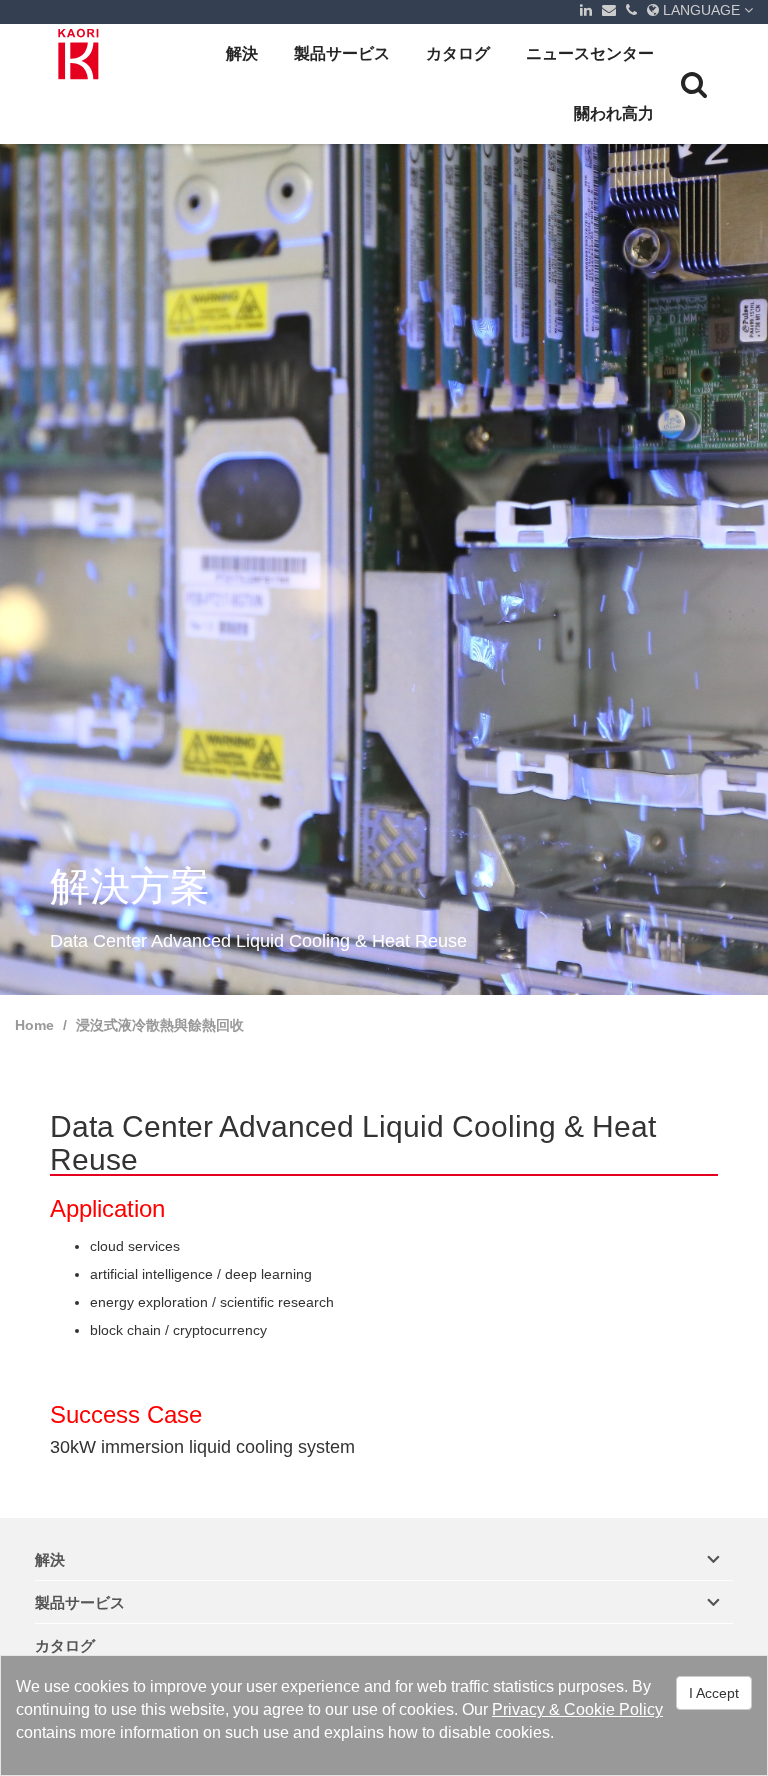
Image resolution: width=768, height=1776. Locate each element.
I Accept (714, 1693)
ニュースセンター (590, 53)
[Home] (80, 54)
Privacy (518, 1709)
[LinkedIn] (586, 10)
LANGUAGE (701, 10)
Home (34, 1025)
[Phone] (631, 10)
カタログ (458, 53)
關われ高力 (614, 113)
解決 (242, 53)
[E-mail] (609, 10)
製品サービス (342, 53)
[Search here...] (694, 84)
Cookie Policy (613, 1709)
